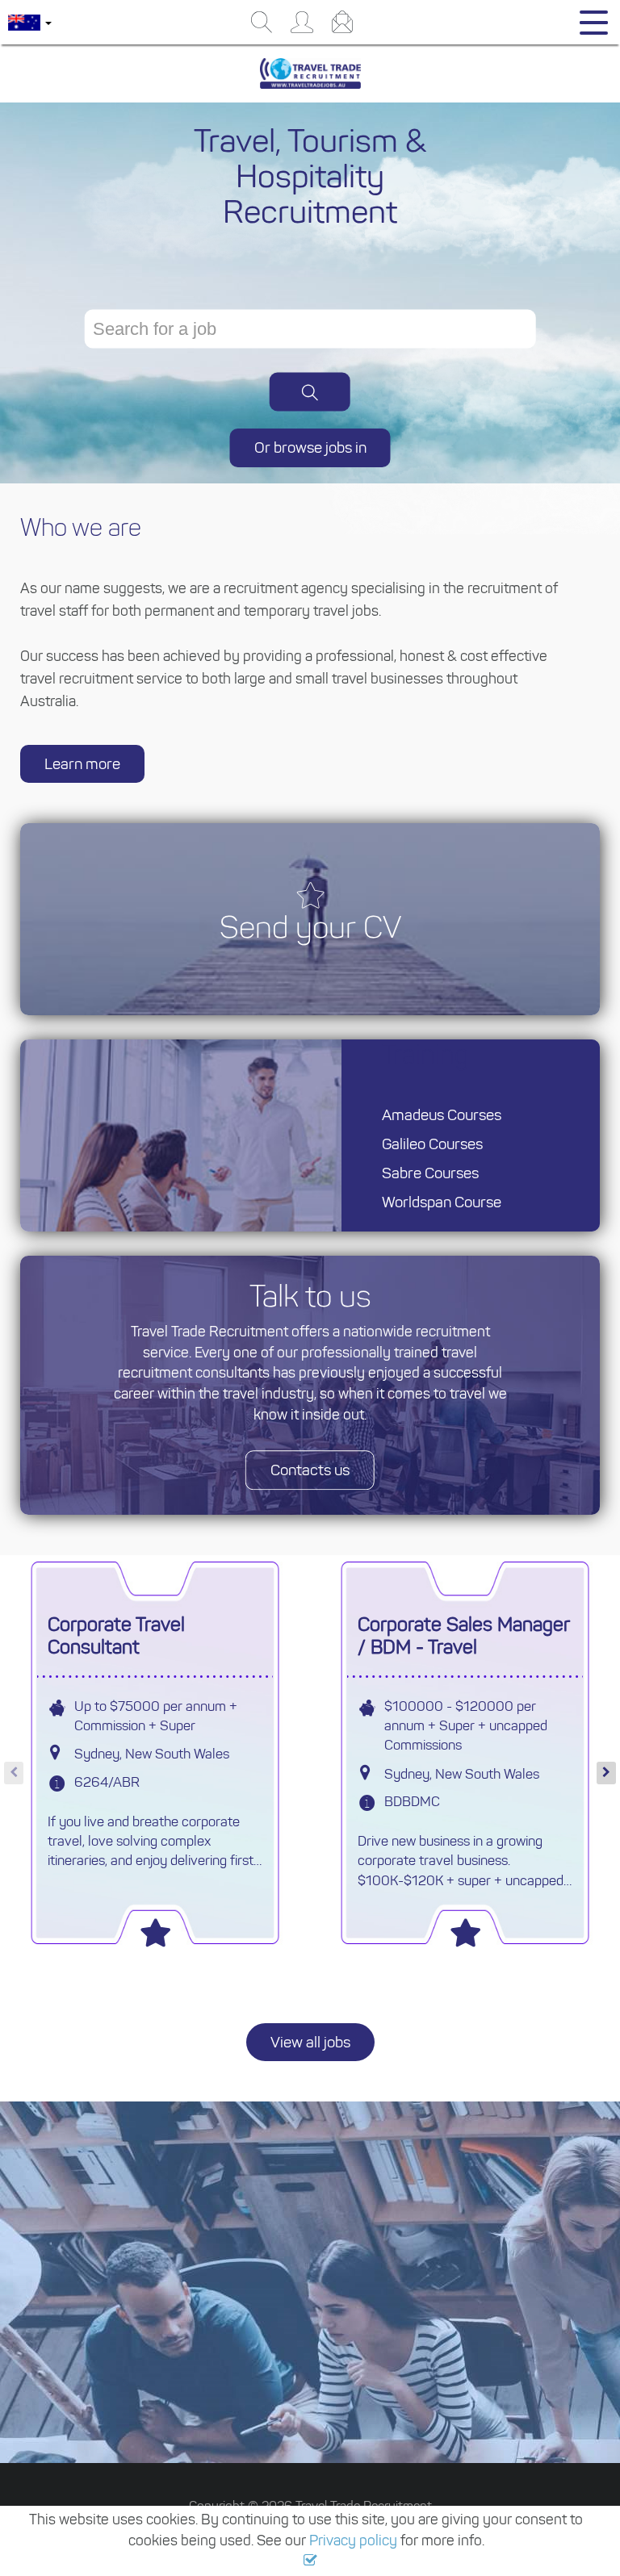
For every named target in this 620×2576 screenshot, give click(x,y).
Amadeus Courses (442, 1115)
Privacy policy (353, 2540)
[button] (310, 2561)
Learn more (82, 764)
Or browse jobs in (310, 447)
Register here (295, 2366)
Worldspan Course (442, 1202)
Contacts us (310, 1470)
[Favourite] (155, 1928)
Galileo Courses (432, 1144)
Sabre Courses (430, 1173)
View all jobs (310, 2042)
